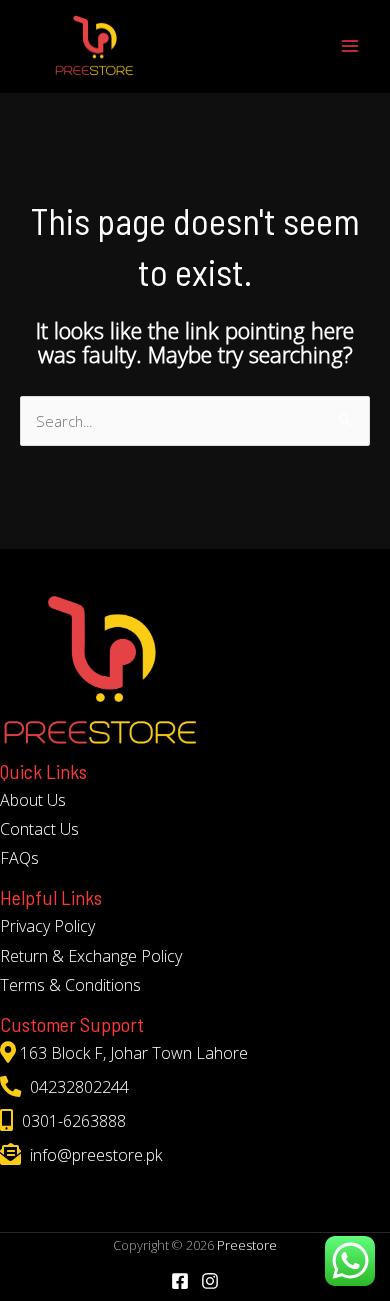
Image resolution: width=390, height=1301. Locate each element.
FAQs (19, 858)
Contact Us (39, 829)
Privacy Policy (47, 926)
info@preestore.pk (94, 1155)
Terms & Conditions (70, 985)
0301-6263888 (72, 1121)
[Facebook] (180, 1281)
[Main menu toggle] (350, 46)
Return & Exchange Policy (91, 956)
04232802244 (77, 1087)
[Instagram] (210, 1281)
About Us (33, 800)
